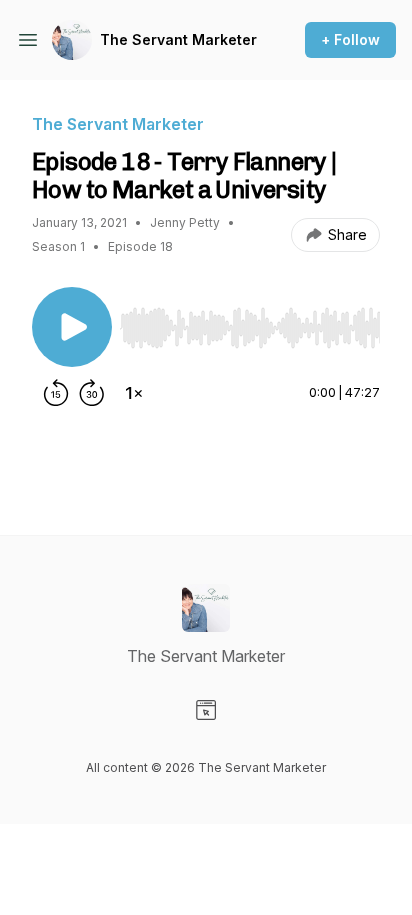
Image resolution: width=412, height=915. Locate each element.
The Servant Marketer (178, 39)
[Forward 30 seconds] (92, 393)
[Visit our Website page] (206, 710)
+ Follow (350, 39)
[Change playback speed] (134, 393)
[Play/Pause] (72, 327)
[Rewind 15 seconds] (56, 393)
